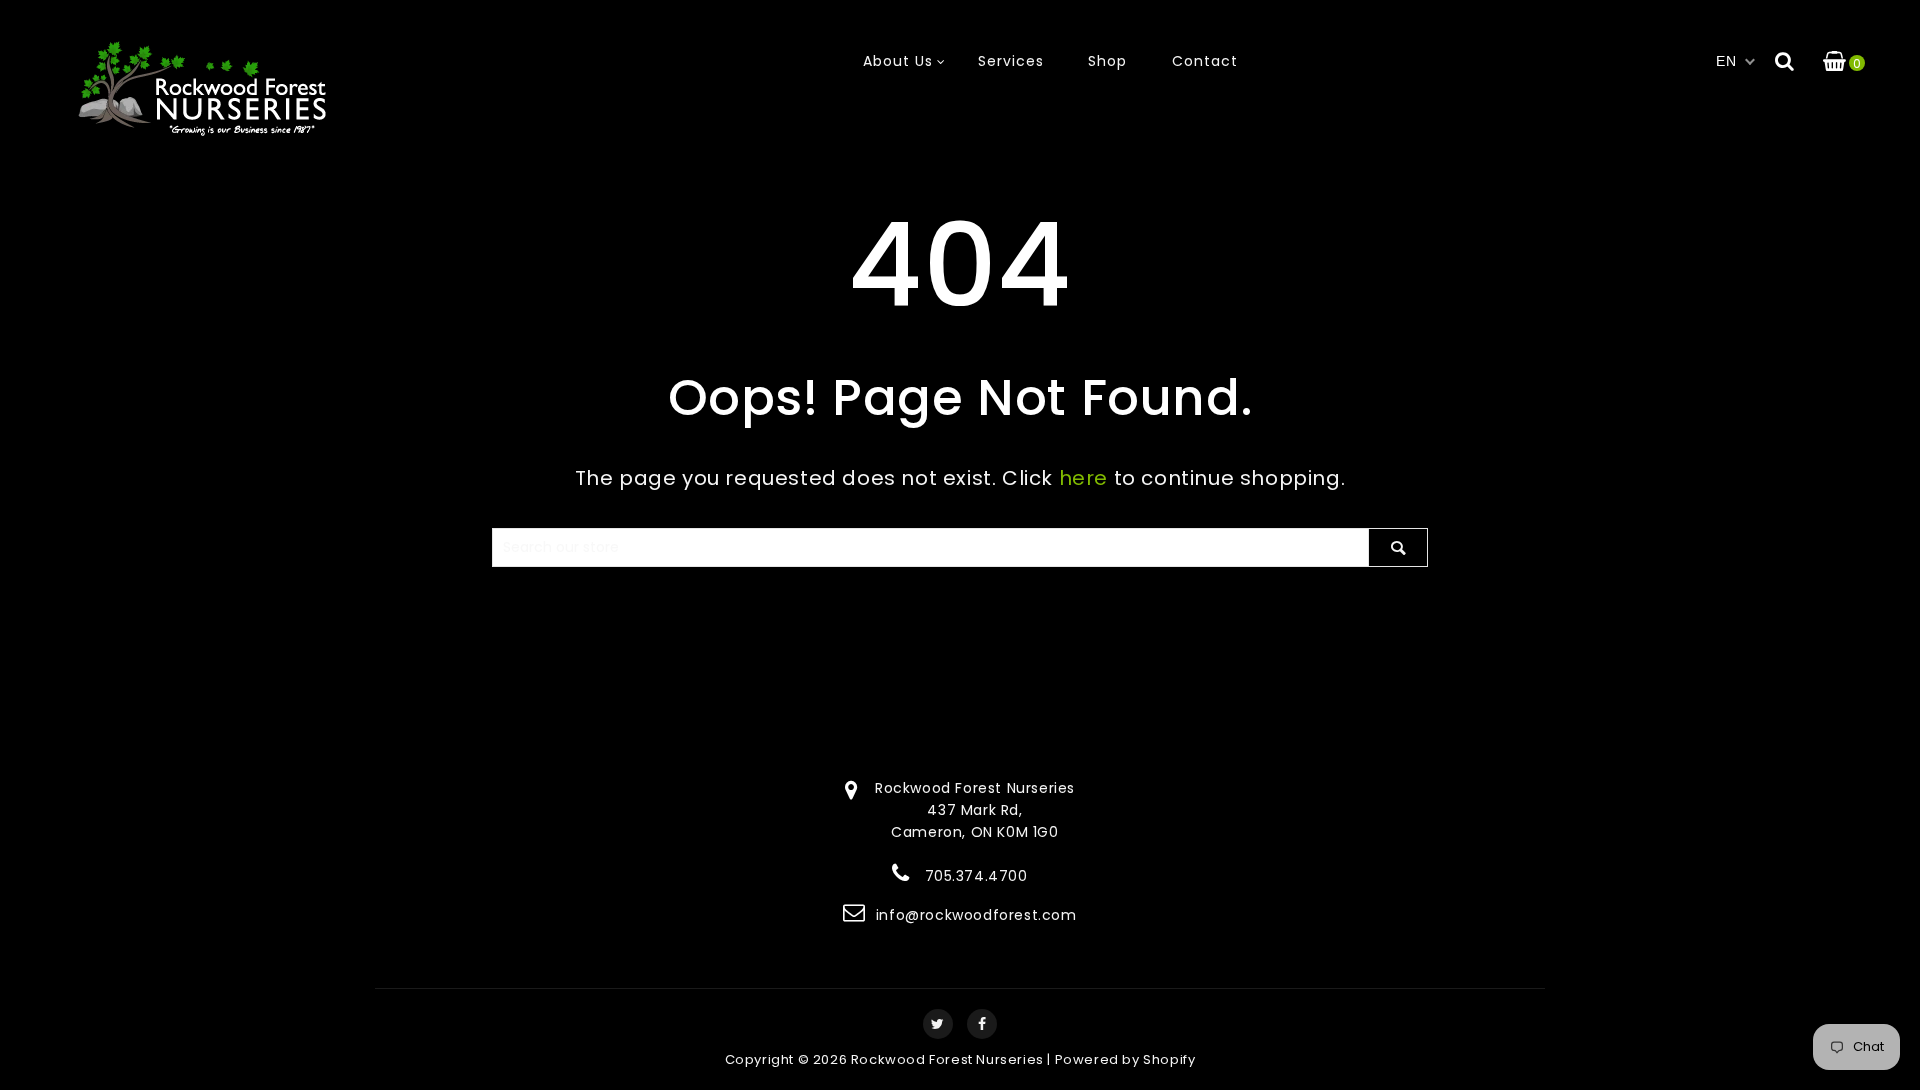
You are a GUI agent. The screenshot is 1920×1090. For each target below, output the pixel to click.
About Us (898, 61)
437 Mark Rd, (974, 810)
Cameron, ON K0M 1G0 (974, 832)
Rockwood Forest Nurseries (947, 1059)
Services (1011, 61)
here (1083, 478)
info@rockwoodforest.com (976, 915)
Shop (1107, 61)
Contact (1205, 61)
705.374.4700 (976, 876)
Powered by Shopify (1125, 1059)
